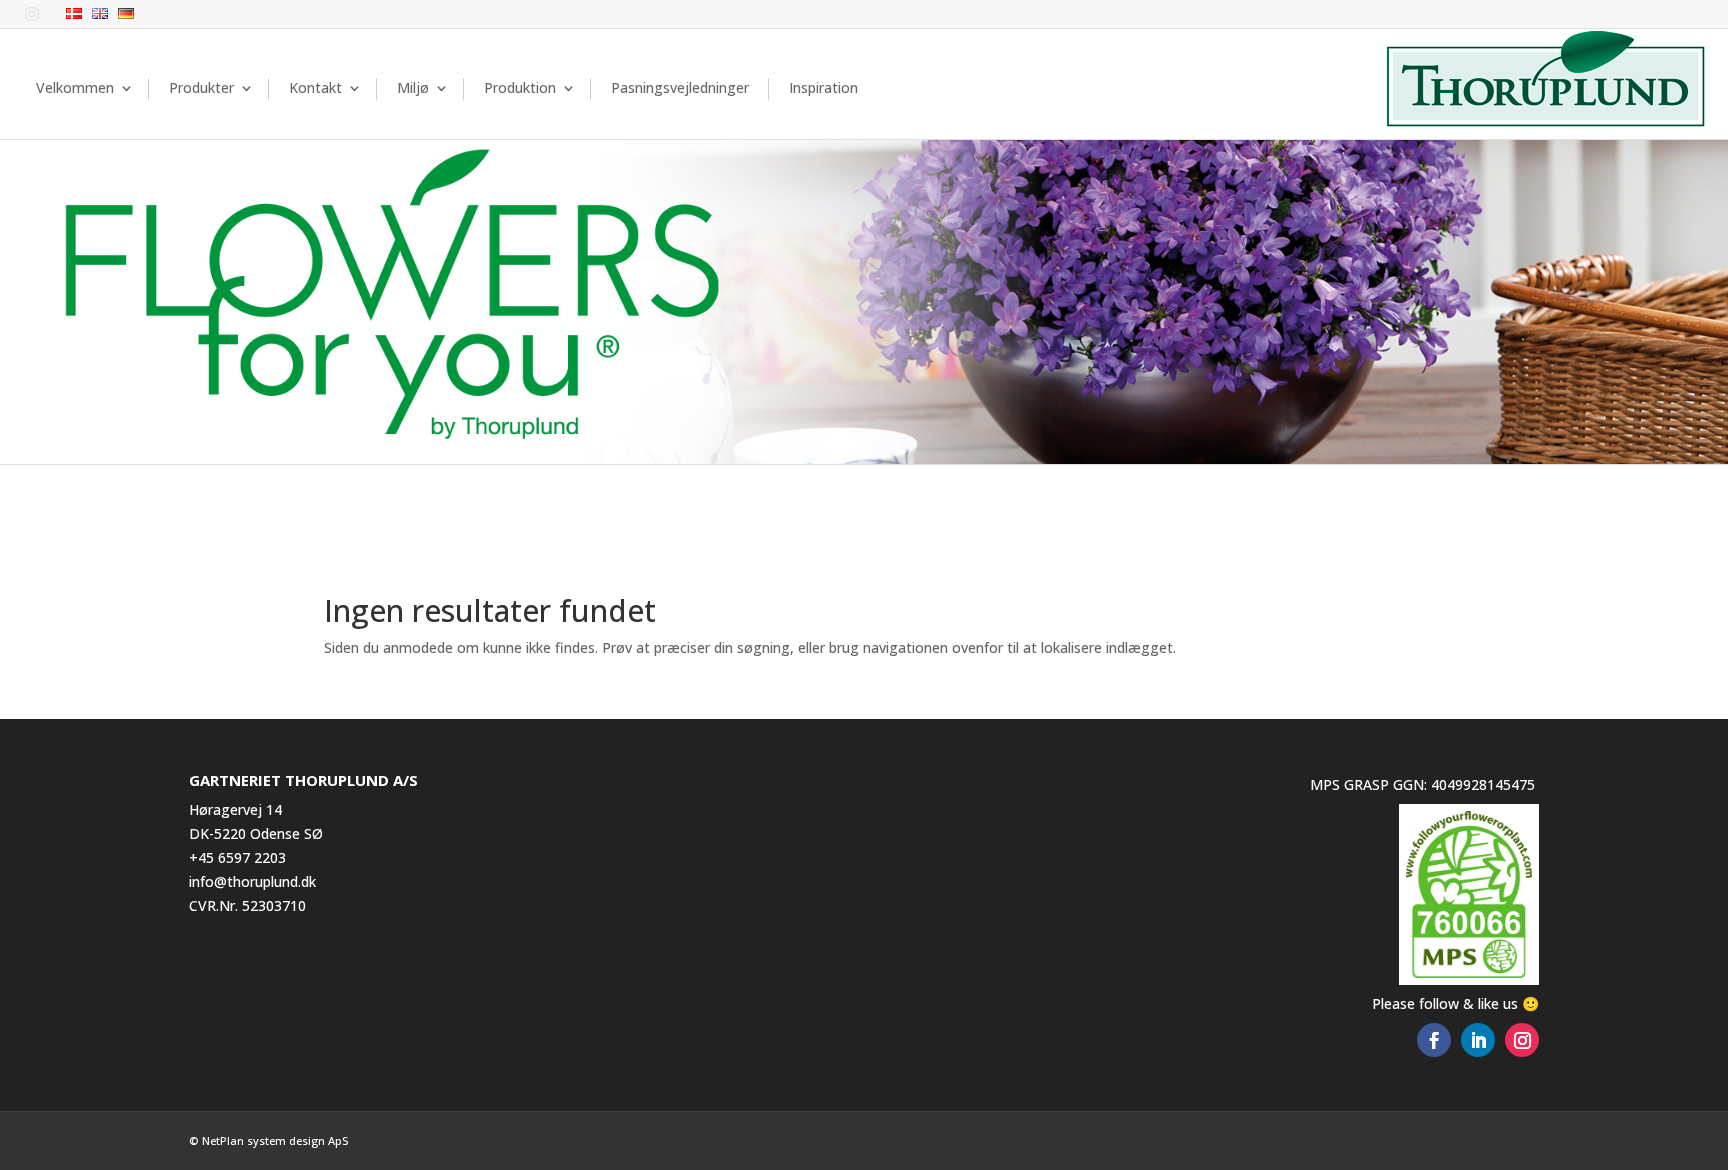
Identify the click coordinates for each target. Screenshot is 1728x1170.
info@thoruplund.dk (252, 881)
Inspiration (823, 87)
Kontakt (315, 87)
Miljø (413, 87)
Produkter (201, 87)
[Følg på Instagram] (1522, 1040)
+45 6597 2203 (237, 857)
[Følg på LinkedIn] (1478, 1040)
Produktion (520, 87)
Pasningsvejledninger (680, 87)
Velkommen (75, 87)
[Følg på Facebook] (1434, 1040)
